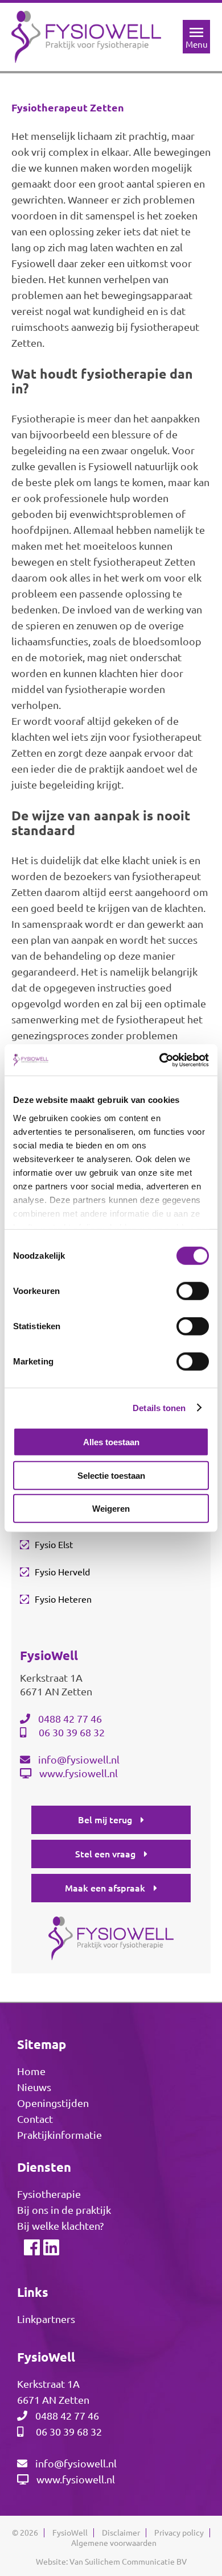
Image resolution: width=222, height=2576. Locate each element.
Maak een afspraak (105, 1888)
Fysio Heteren (63, 1599)
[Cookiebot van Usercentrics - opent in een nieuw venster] (160, 1060)
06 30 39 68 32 (72, 1732)
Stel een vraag (105, 1854)
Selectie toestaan (111, 1475)
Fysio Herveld (62, 1572)
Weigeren (111, 1509)
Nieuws (34, 2087)
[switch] (193, 1291)
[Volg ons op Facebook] (31, 2250)
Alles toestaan (111, 1442)
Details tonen (159, 1407)
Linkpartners (46, 2319)
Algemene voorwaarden (114, 2543)
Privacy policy (179, 2533)
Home (31, 2071)
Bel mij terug (105, 1820)
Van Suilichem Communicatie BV (128, 2562)
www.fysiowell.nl (79, 1773)
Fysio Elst (54, 1545)
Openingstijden (53, 2103)
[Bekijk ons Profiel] (51, 2250)
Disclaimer (121, 2533)
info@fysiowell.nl (79, 1760)
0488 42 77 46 (70, 1719)
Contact (35, 2119)
